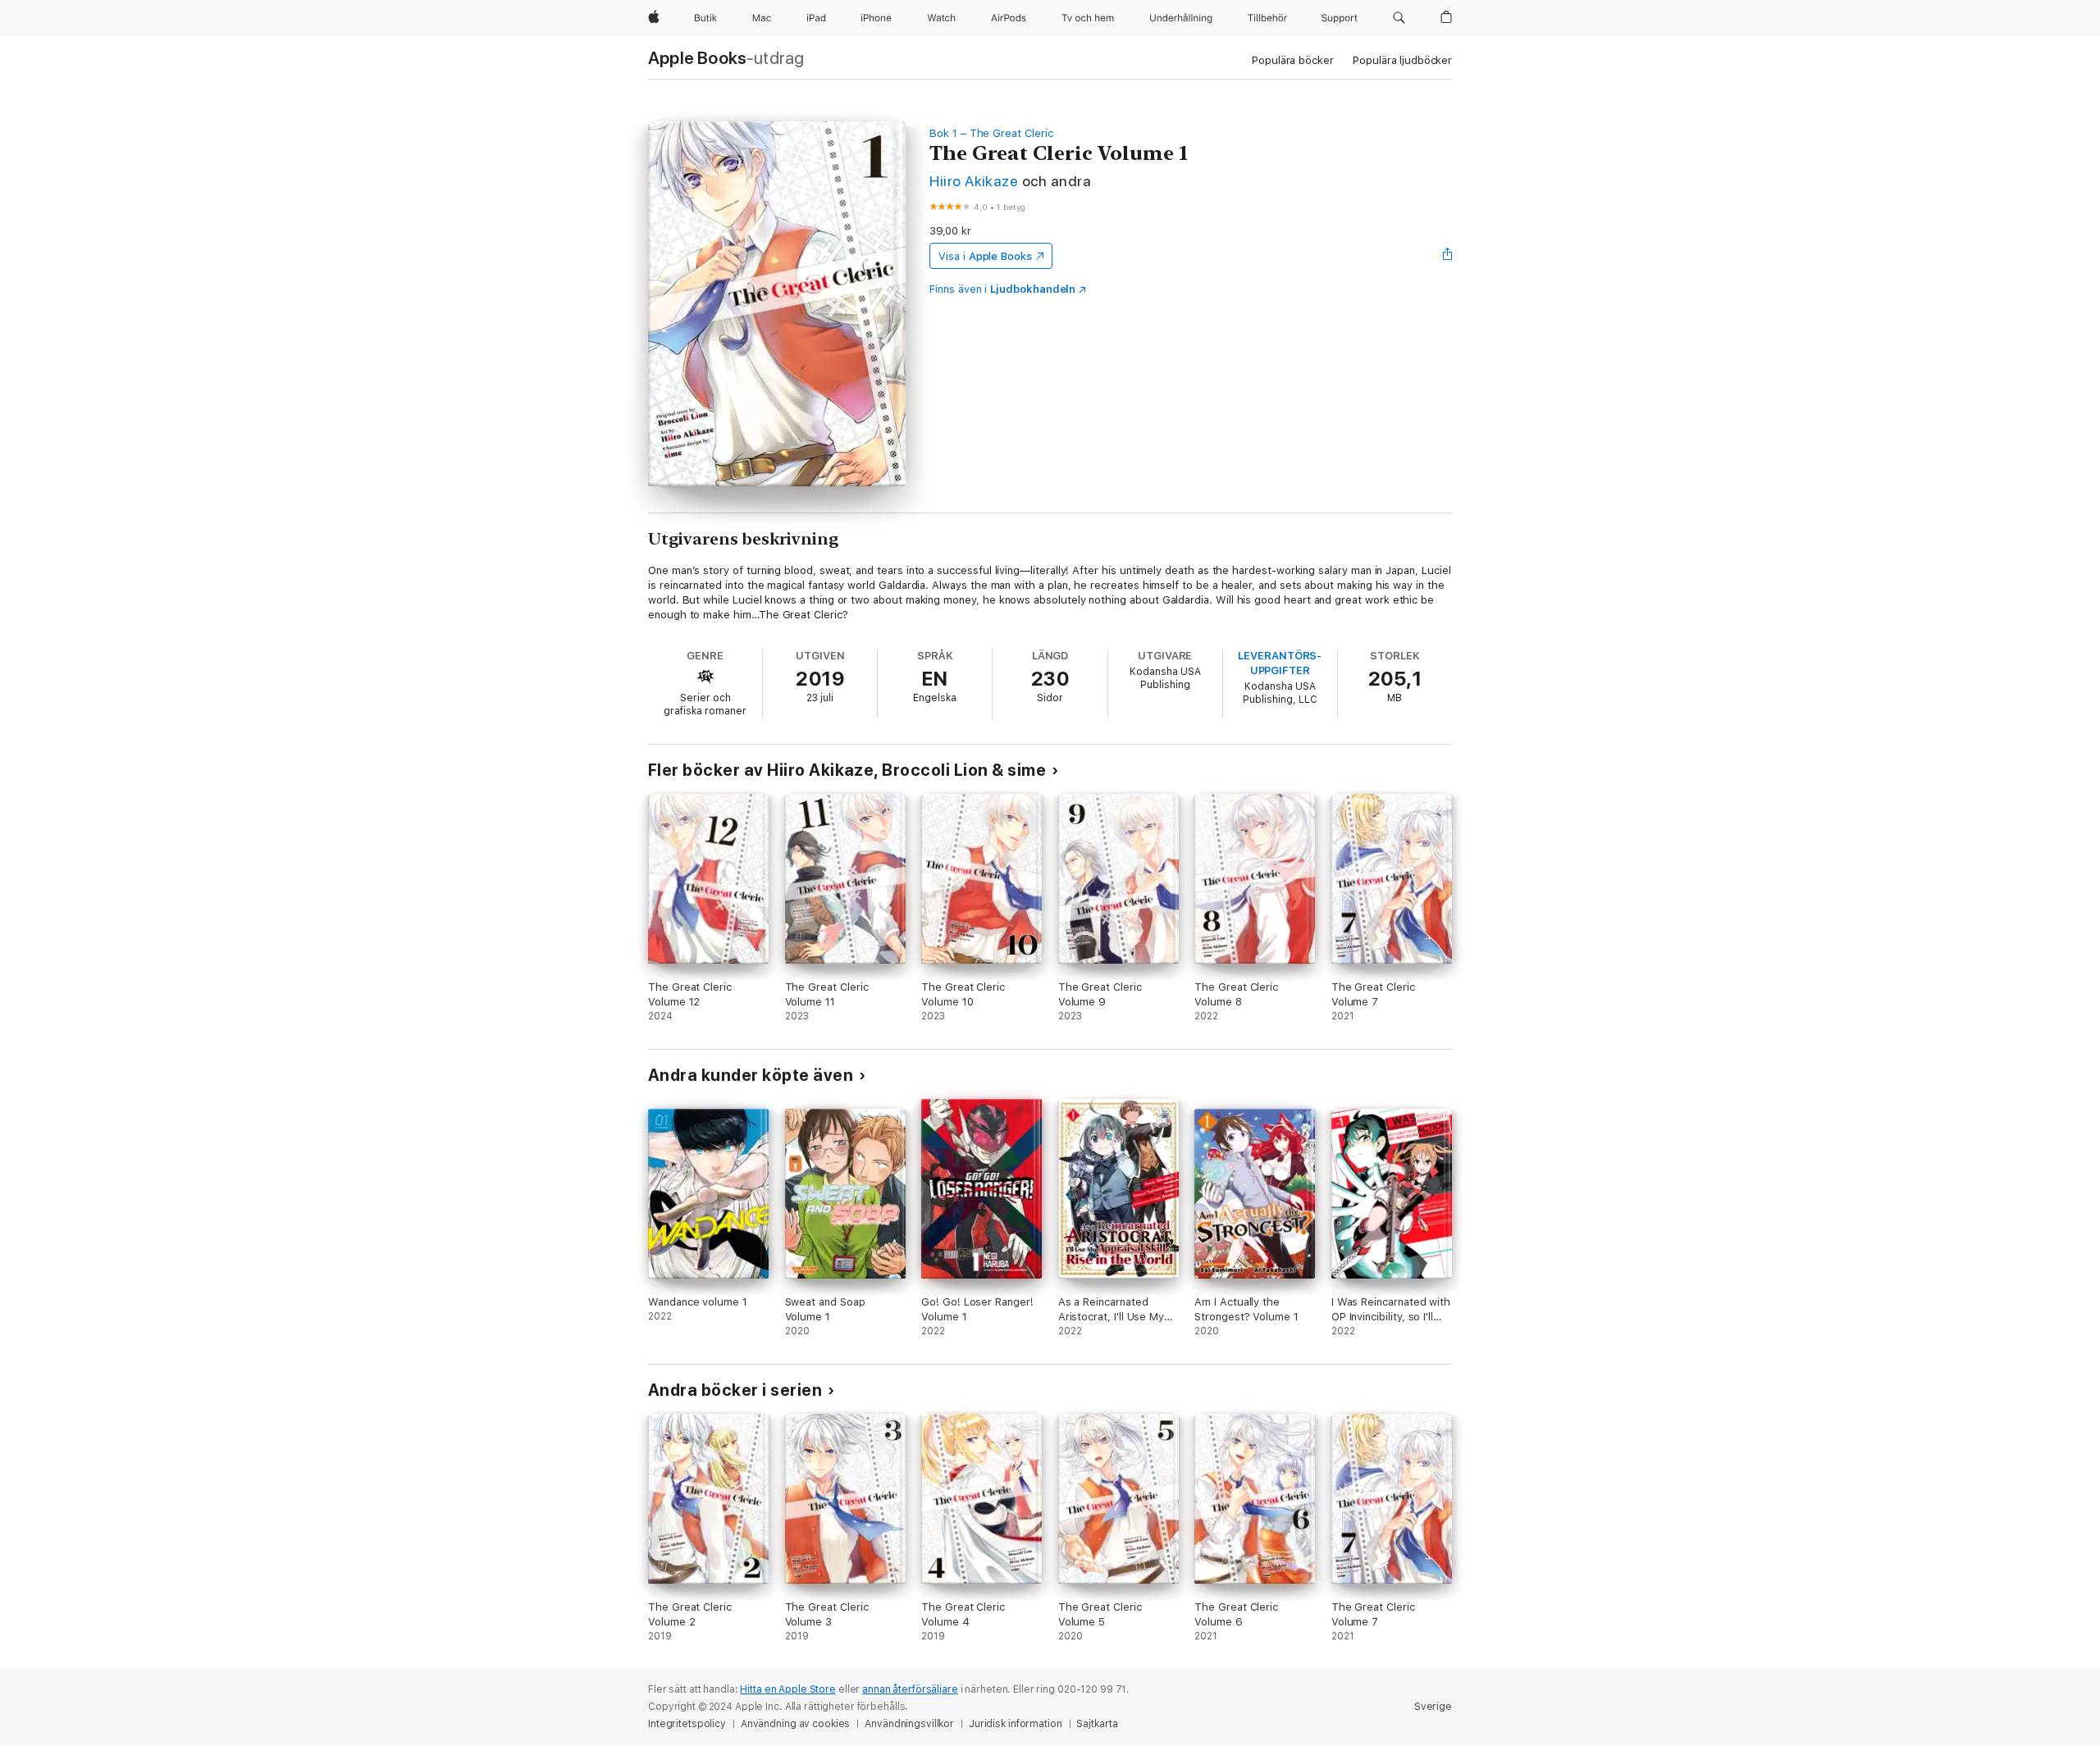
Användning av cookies (795, 1724)
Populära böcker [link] (1292, 60)
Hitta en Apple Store (788, 1689)
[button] (1399, 18)
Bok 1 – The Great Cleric (991, 133)
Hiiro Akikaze (974, 181)
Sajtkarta (1097, 1724)
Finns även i (1002, 289)
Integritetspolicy (687, 1724)
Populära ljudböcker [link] (1402, 60)
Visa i (985, 256)
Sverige (1433, 1707)
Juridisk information (1016, 1724)
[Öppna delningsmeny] (1448, 256)
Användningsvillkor (909, 1724)
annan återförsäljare (910, 1689)
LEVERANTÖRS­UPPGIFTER (1280, 663)
